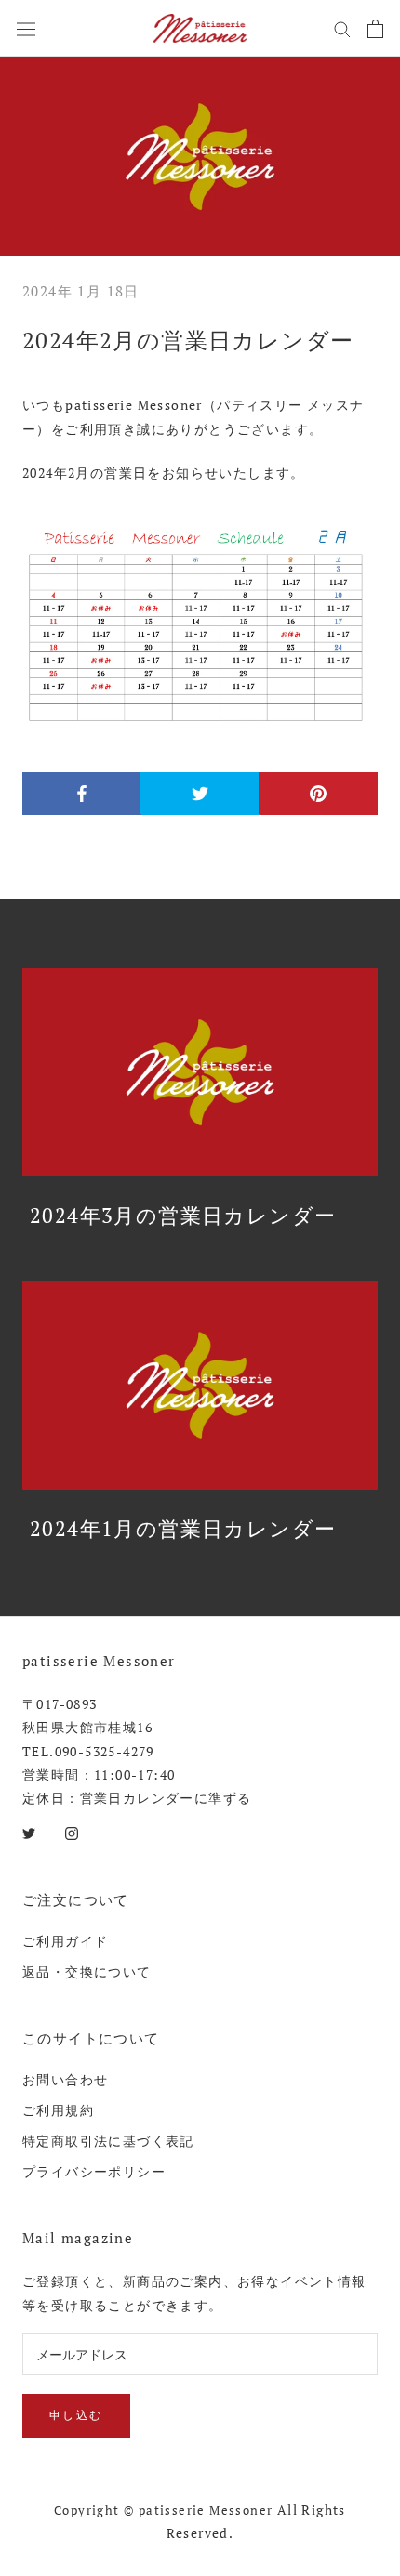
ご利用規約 (58, 2110)
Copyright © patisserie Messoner (163, 2510)
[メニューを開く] (26, 29)
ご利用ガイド (65, 1941)
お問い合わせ (65, 2079)
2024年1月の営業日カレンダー (183, 1528)
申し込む (76, 2415)
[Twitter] (29, 1831)
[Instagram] (72, 1831)
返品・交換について (87, 1971)
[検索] (342, 28)
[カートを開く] (375, 29)
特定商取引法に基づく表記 (108, 2141)
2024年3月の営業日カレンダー (183, 1215)
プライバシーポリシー (94, 2171)
